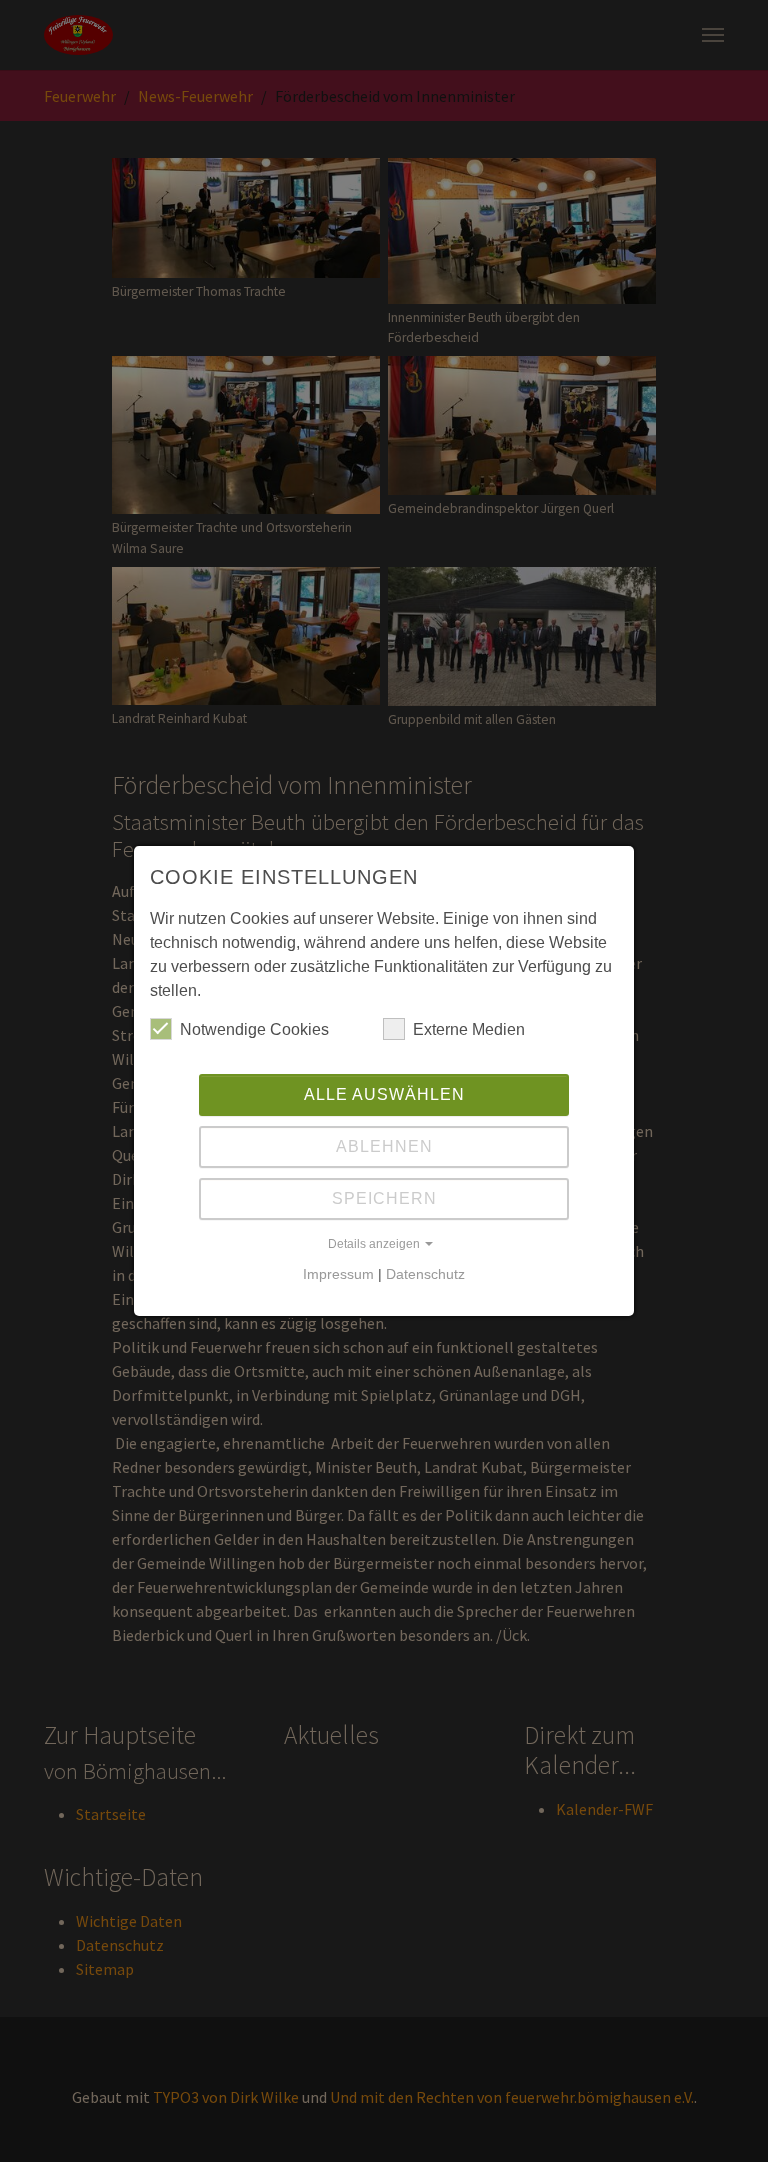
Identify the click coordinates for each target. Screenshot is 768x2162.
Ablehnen (384, 1146)
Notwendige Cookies (254, 1029)
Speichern (384, 1198)
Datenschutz (425, 1274)
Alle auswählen (384, 1094)
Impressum (338, 1274)
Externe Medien (469, 1029)
